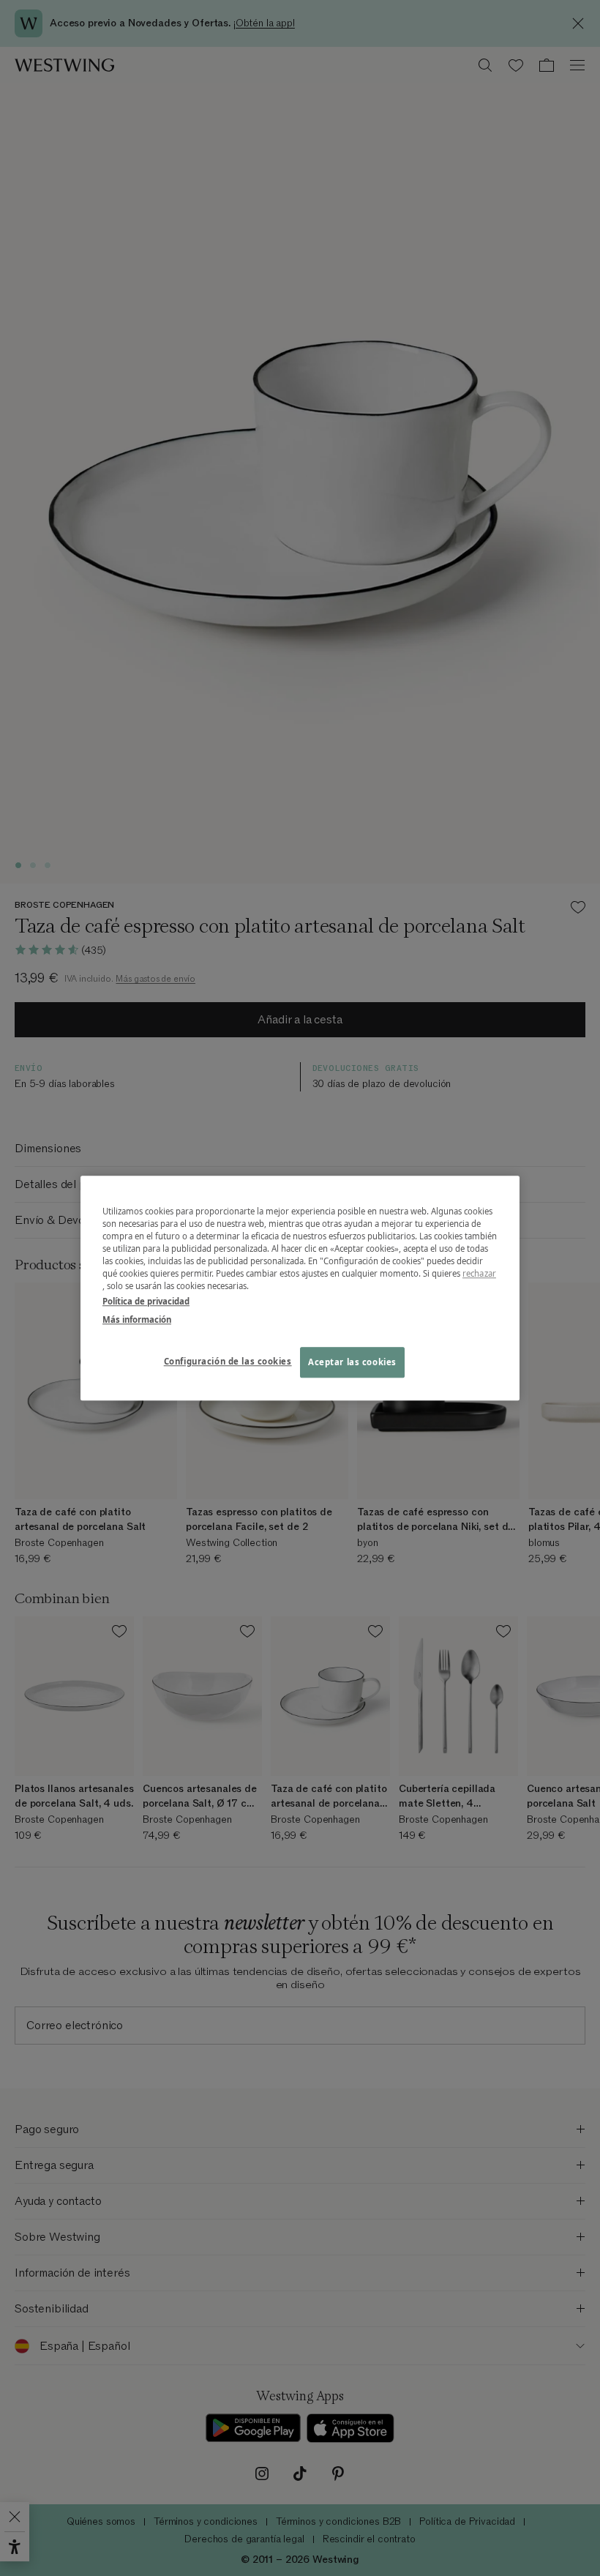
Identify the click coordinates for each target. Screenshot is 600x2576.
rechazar (479, 1273)
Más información (137, 1319)
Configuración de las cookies (228, 1361)
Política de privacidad (146, 1301)
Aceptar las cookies (352, 1362)
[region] (300, 1288)
